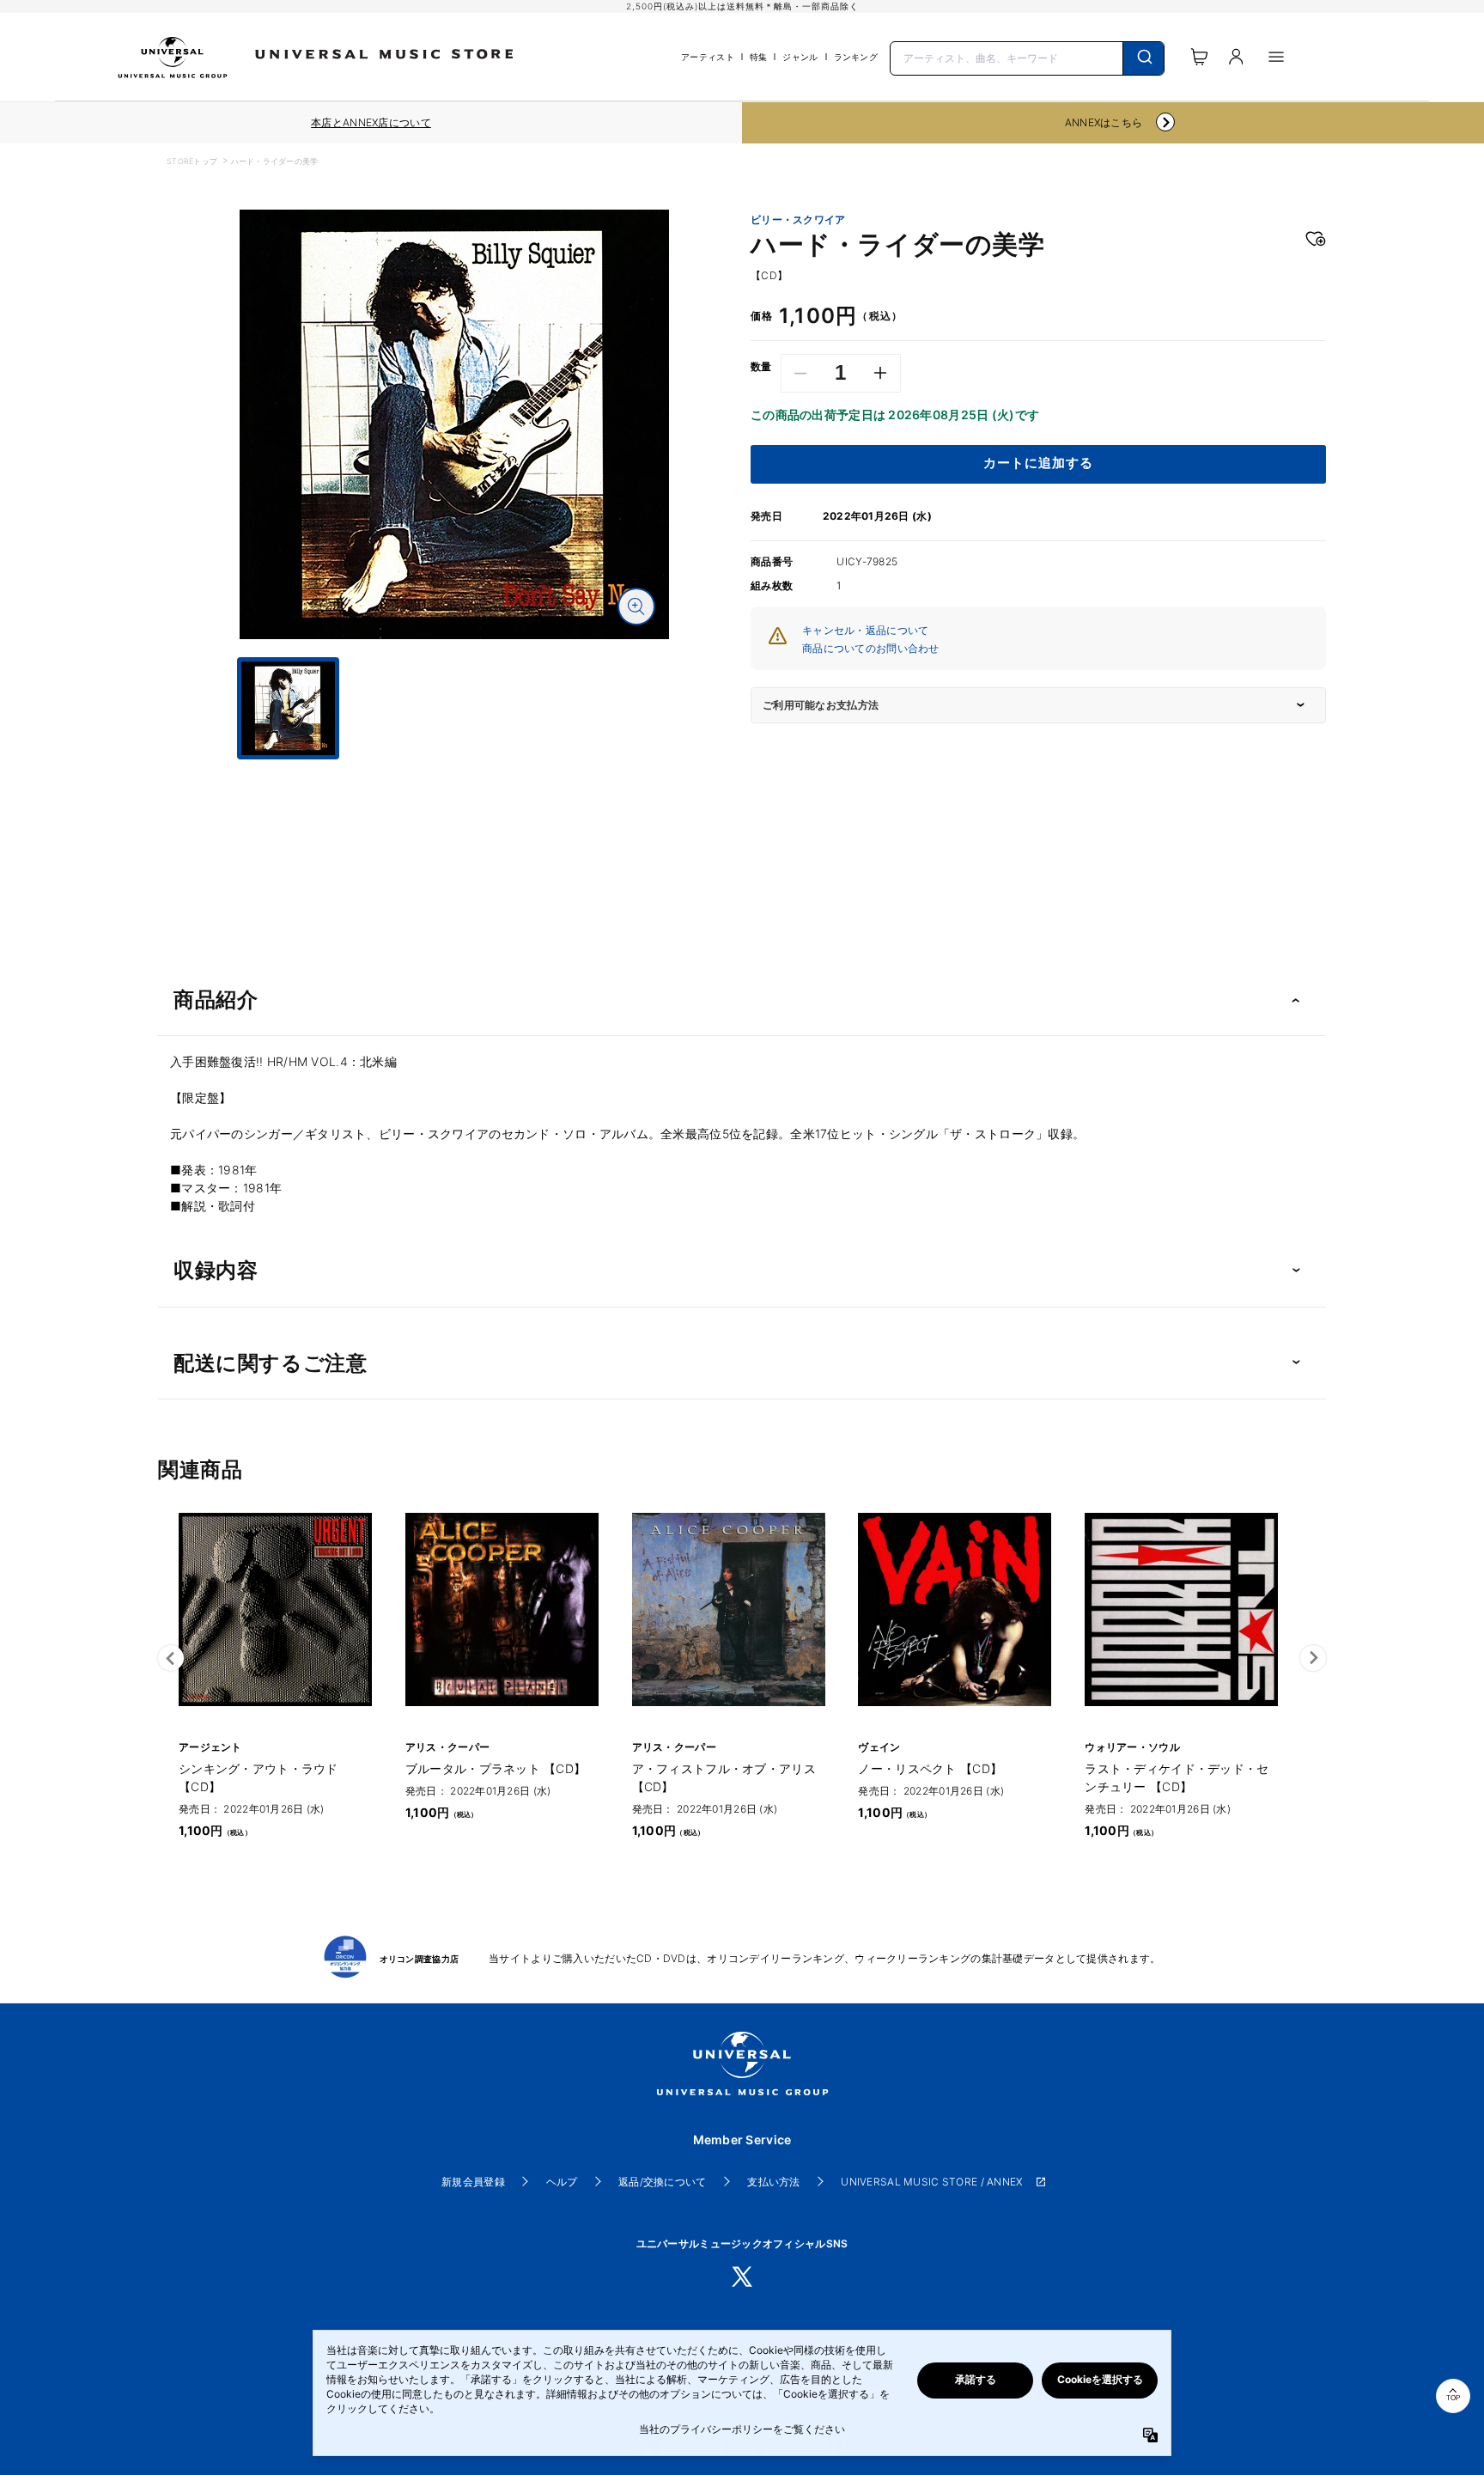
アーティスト (708, 57)
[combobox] (1027, 57)
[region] (371, 123)
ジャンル (800, 57)
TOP (1453, 2398)
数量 (761, 367)
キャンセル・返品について (865, 630)
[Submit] (1143, 58)
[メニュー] (1276, 57)
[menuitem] (454, 775)
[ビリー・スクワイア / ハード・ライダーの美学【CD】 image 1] (454, 424)
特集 (759, 57)
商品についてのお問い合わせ (871, 648)
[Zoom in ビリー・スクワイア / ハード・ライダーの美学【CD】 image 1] (636, 607)
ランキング (856, 57)
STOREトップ (192, 161)
